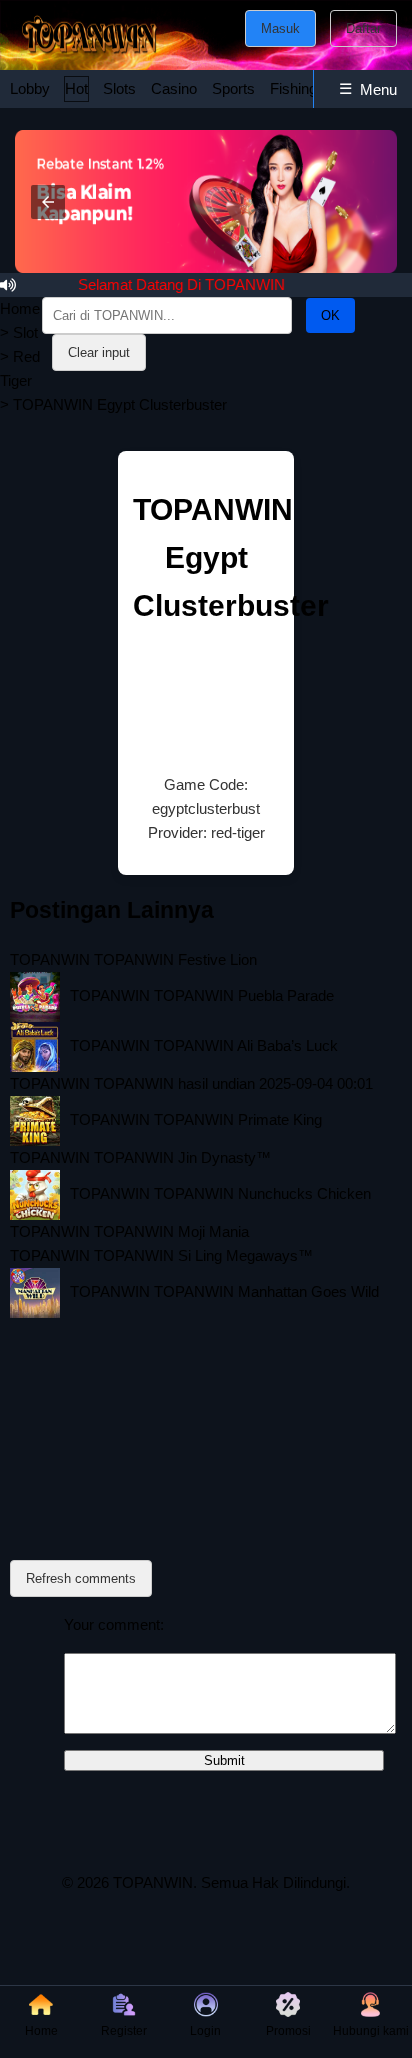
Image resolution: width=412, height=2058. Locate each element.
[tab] (30, 89)
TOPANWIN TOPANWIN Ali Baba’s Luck (204, 1045)
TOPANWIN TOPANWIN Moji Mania (129, 1231)
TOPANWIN (153, 1882)
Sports (233, 88)
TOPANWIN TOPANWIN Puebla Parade (202, 995)
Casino (174, 88)
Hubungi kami (371, 2031)
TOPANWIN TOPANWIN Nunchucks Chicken (220, 1193)
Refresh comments (81, 1578)
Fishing (293, 88)
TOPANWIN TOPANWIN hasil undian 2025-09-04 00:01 (191, 1083)
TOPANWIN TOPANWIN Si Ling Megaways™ (161, 1255)
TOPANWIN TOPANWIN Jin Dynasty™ (140, 1157)
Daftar (363, 28)
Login (205, 2031)
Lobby (30, 88)
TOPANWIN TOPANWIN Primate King (196, 1119)
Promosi (288, 2031)
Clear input (99, 352)
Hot (76, 88)
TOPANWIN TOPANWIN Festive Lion (133, 959)
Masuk (280, 28)
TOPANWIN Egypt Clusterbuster (231, 557)
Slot (25, 332)
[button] (48, 202)
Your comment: (114, 1624)
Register (124, 2031)
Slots (119, 88)
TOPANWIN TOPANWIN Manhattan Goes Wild (224, 1291)
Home (20, 308)
